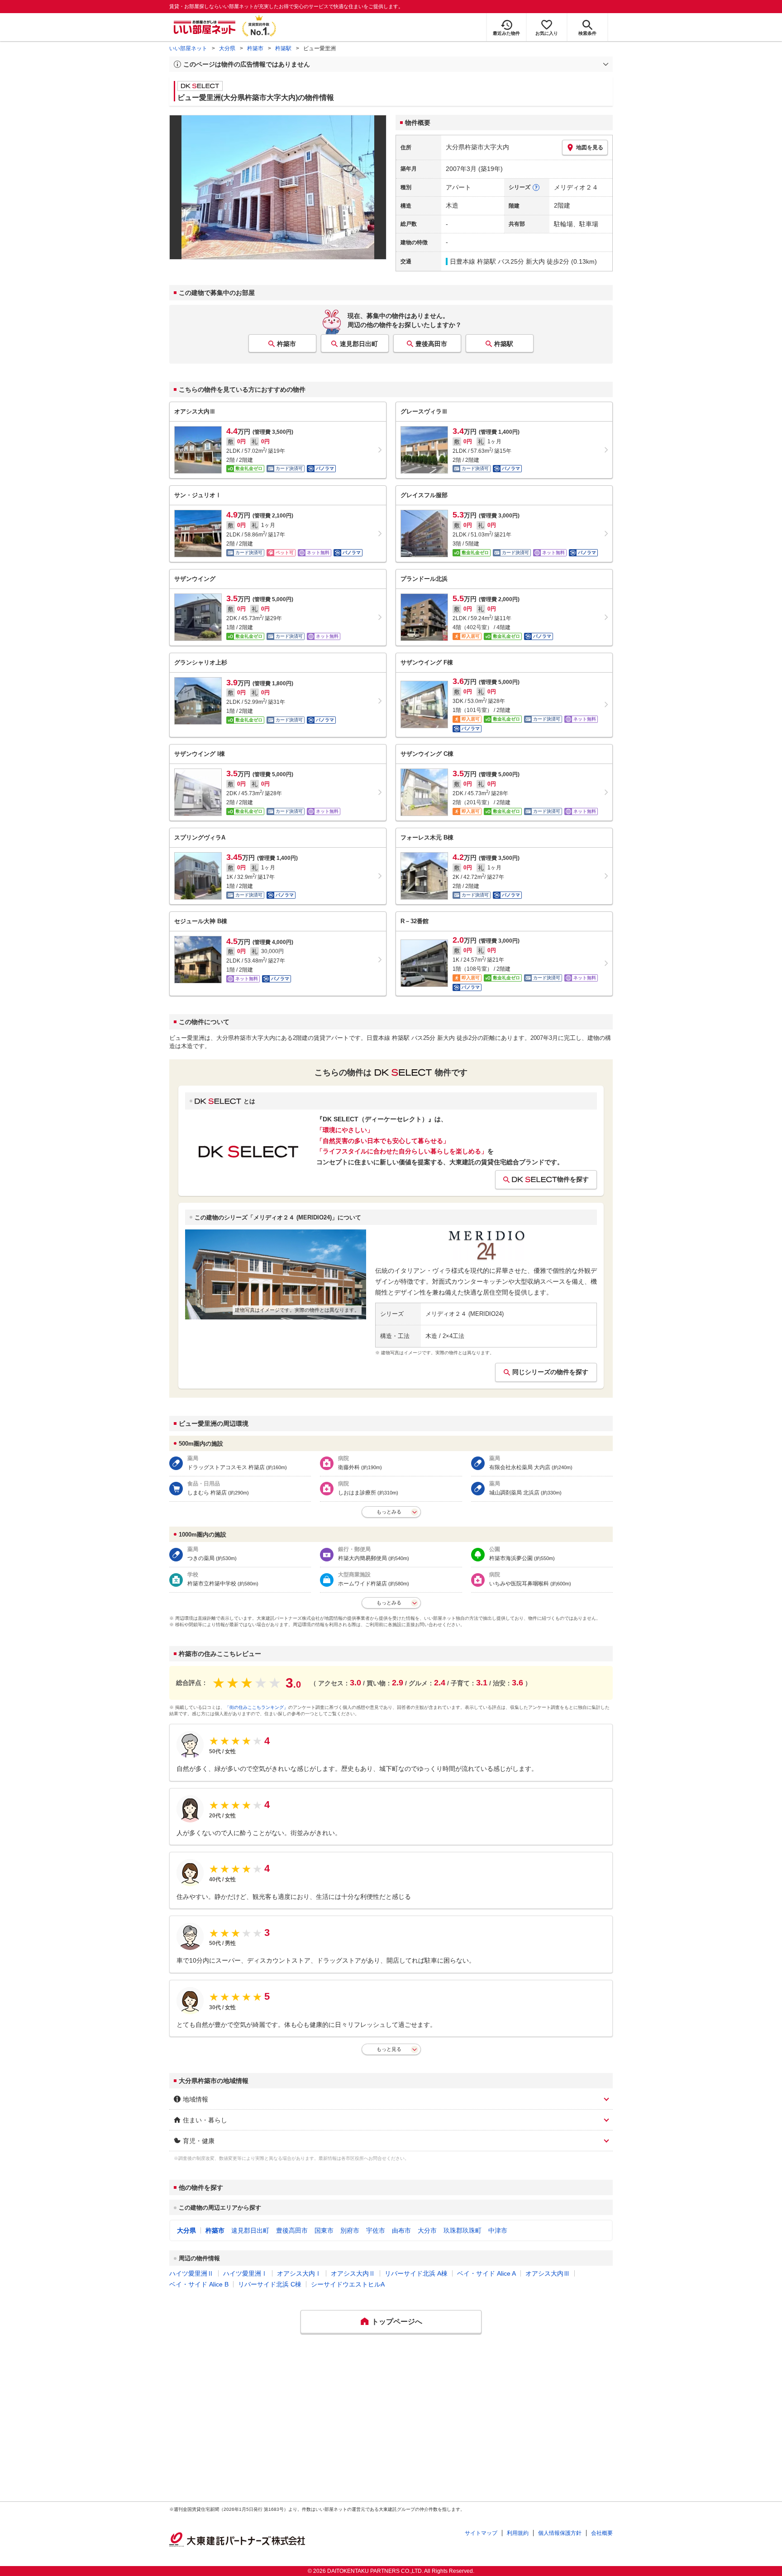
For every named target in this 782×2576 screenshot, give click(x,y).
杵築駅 (283, 48)
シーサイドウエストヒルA (348, 2284)
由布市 (401, 2230)
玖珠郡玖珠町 (463, 2230)
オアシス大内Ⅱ (353, 2273)
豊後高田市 (431, 344)
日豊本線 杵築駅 (473, 261)
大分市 (427, 2230)
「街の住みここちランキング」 (257, 1707)
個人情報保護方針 (560, 2533)
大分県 (227, 48)
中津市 (498, 2230)
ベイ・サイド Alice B (199, 2284)
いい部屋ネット (188, 48)
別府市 (350, 2230)
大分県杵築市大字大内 (477, 147)
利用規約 (518, 2533)
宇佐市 (376, 2230)
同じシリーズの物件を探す (550, 1372)
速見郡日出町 (359, 344)
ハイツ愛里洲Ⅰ (245, 2273)
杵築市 (255, 48)
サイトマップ (481, 2533)
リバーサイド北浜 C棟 (270, 2284)
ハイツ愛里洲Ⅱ (191, 2273)
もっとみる (389, 1512)
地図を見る (590, 147)
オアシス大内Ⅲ (548, 2273)
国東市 (324, 2230)
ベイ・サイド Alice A (486, 2273)
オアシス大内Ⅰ (299, 2273)
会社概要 (602, 2533)
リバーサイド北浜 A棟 (416, 2273)
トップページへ (397, 2322)
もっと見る (389, 2049)
